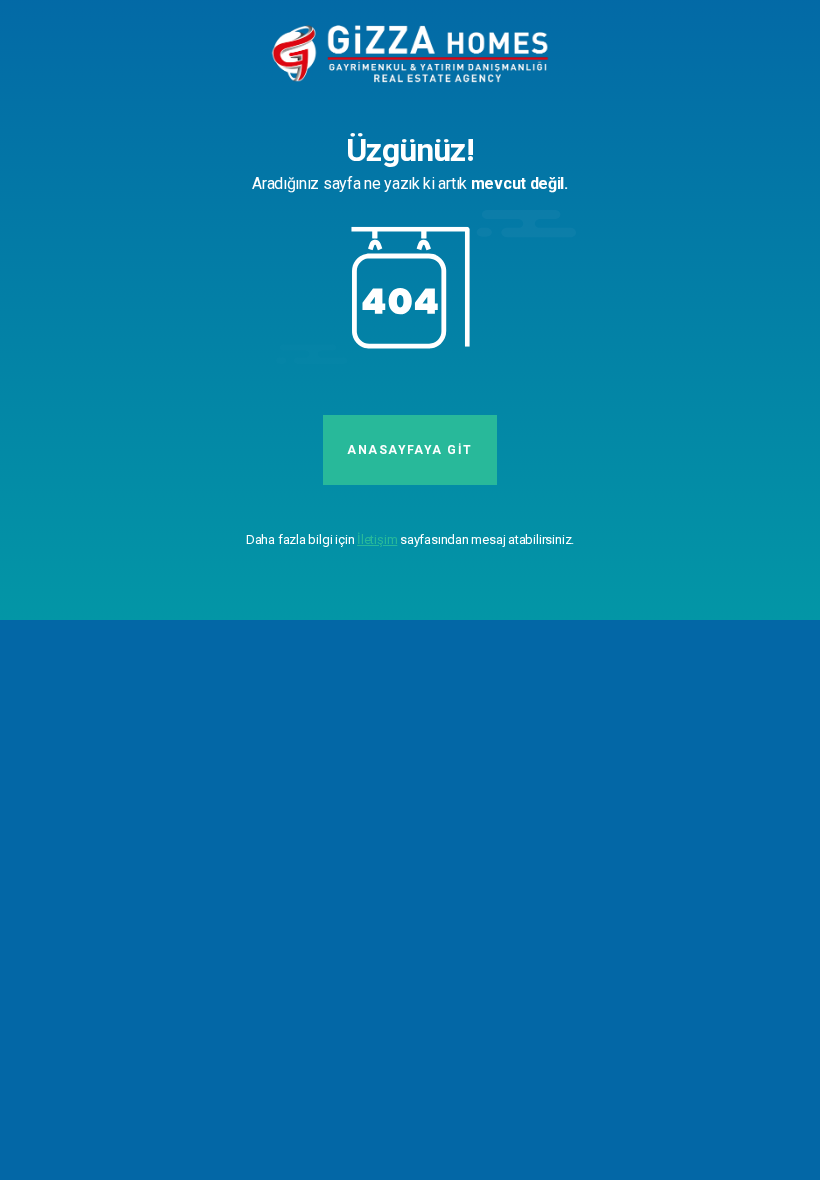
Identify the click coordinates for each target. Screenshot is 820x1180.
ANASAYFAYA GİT (409, 450)
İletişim (377, 539)
